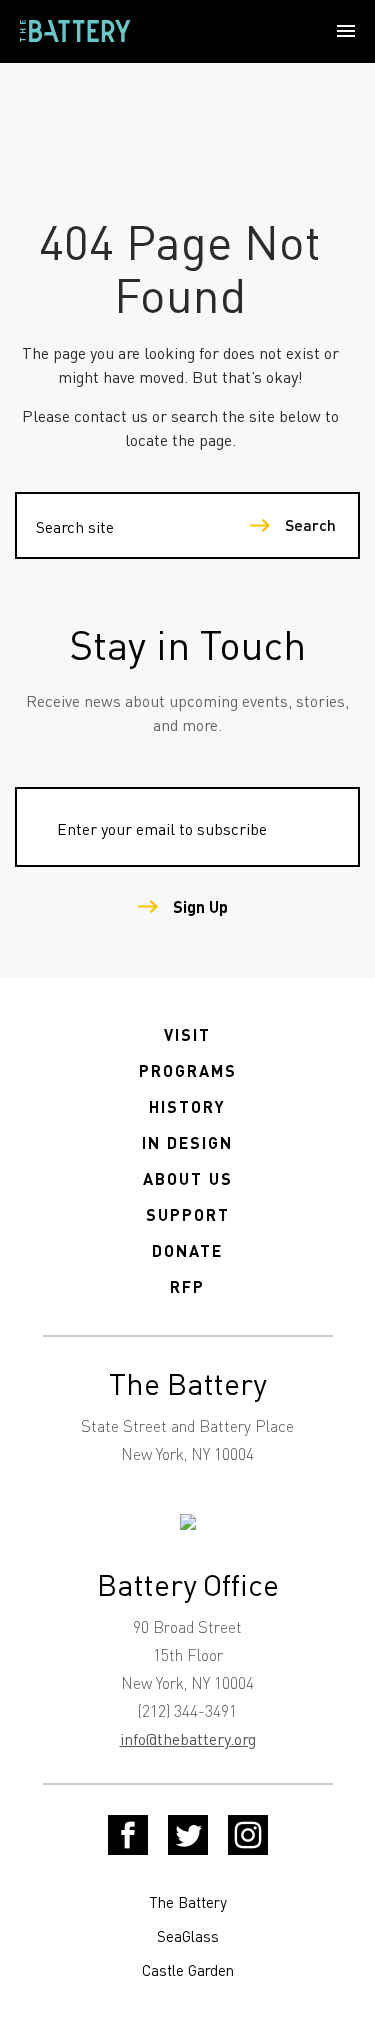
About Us (188, 1178)
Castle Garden (188, 1970)
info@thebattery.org (188, 1738)
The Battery (188, 1902)
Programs (188, 1070)
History (187, 1106)
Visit (187, 1034)
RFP (187, 1286)
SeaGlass (188, 1936)
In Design (187, 1142)
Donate (187, 1250)
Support (188, 1214)
